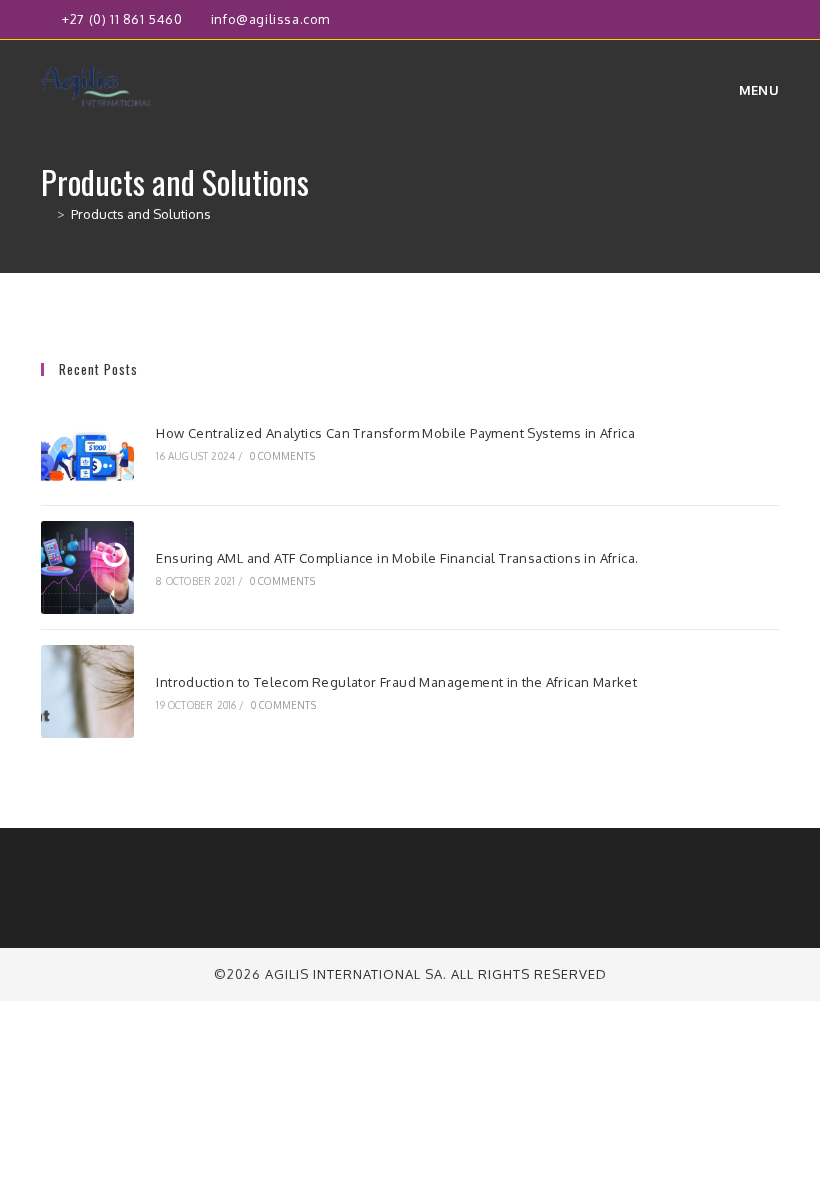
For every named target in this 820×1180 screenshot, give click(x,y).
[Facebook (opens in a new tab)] (704, 20)
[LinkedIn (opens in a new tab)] (750, 20)
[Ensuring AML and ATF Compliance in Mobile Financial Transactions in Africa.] (87, 567)
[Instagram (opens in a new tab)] (727, 20)
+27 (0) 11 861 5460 (124, 19)
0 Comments (282, 456)
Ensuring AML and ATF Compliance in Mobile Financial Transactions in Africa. (397, 558)
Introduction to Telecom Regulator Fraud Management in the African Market (396, 682)
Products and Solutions (141, 214)
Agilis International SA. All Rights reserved (436, 974)
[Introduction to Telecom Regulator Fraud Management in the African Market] (87, 691)
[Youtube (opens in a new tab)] (770, 20)
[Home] (46, 214)
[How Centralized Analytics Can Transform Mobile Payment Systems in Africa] (87, 442)
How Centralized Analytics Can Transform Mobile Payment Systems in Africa (395, 433)
